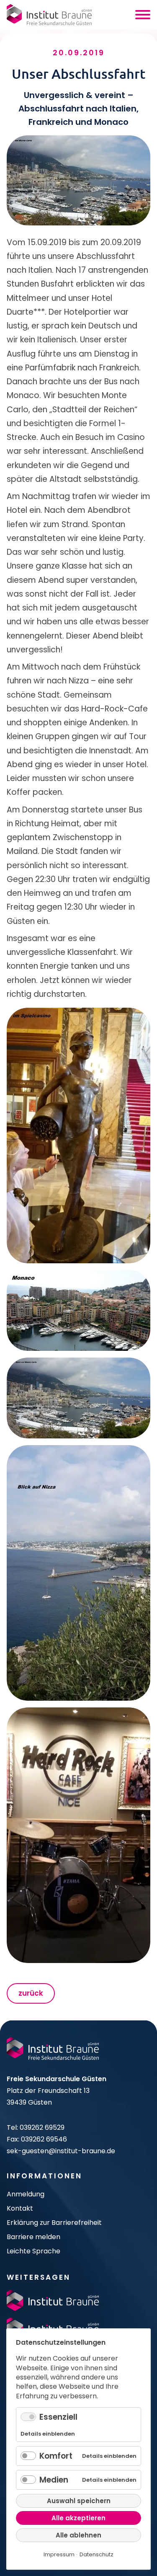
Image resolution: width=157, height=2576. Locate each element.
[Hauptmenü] (143, 15)
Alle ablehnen (78, 2535)
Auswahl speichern (79, 2501)
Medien (54, 2480)
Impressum (59, 2554)
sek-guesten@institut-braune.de (61, 2151)
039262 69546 (44, 2139)
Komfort (56, 2456)
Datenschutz (97, 2554)
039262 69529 (42, 2127)
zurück (31, 1993)
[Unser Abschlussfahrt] (78, 1135)
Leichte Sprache (33, 2251)
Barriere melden (33, 2237)
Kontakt (20, 2208)
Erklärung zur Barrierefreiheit (54, 2223)
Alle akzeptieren (78, 2518)
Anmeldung (26, 2194)
